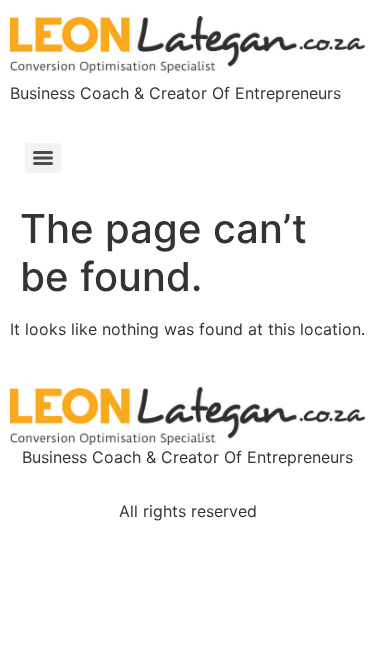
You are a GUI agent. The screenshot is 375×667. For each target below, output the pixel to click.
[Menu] (43, 158)
